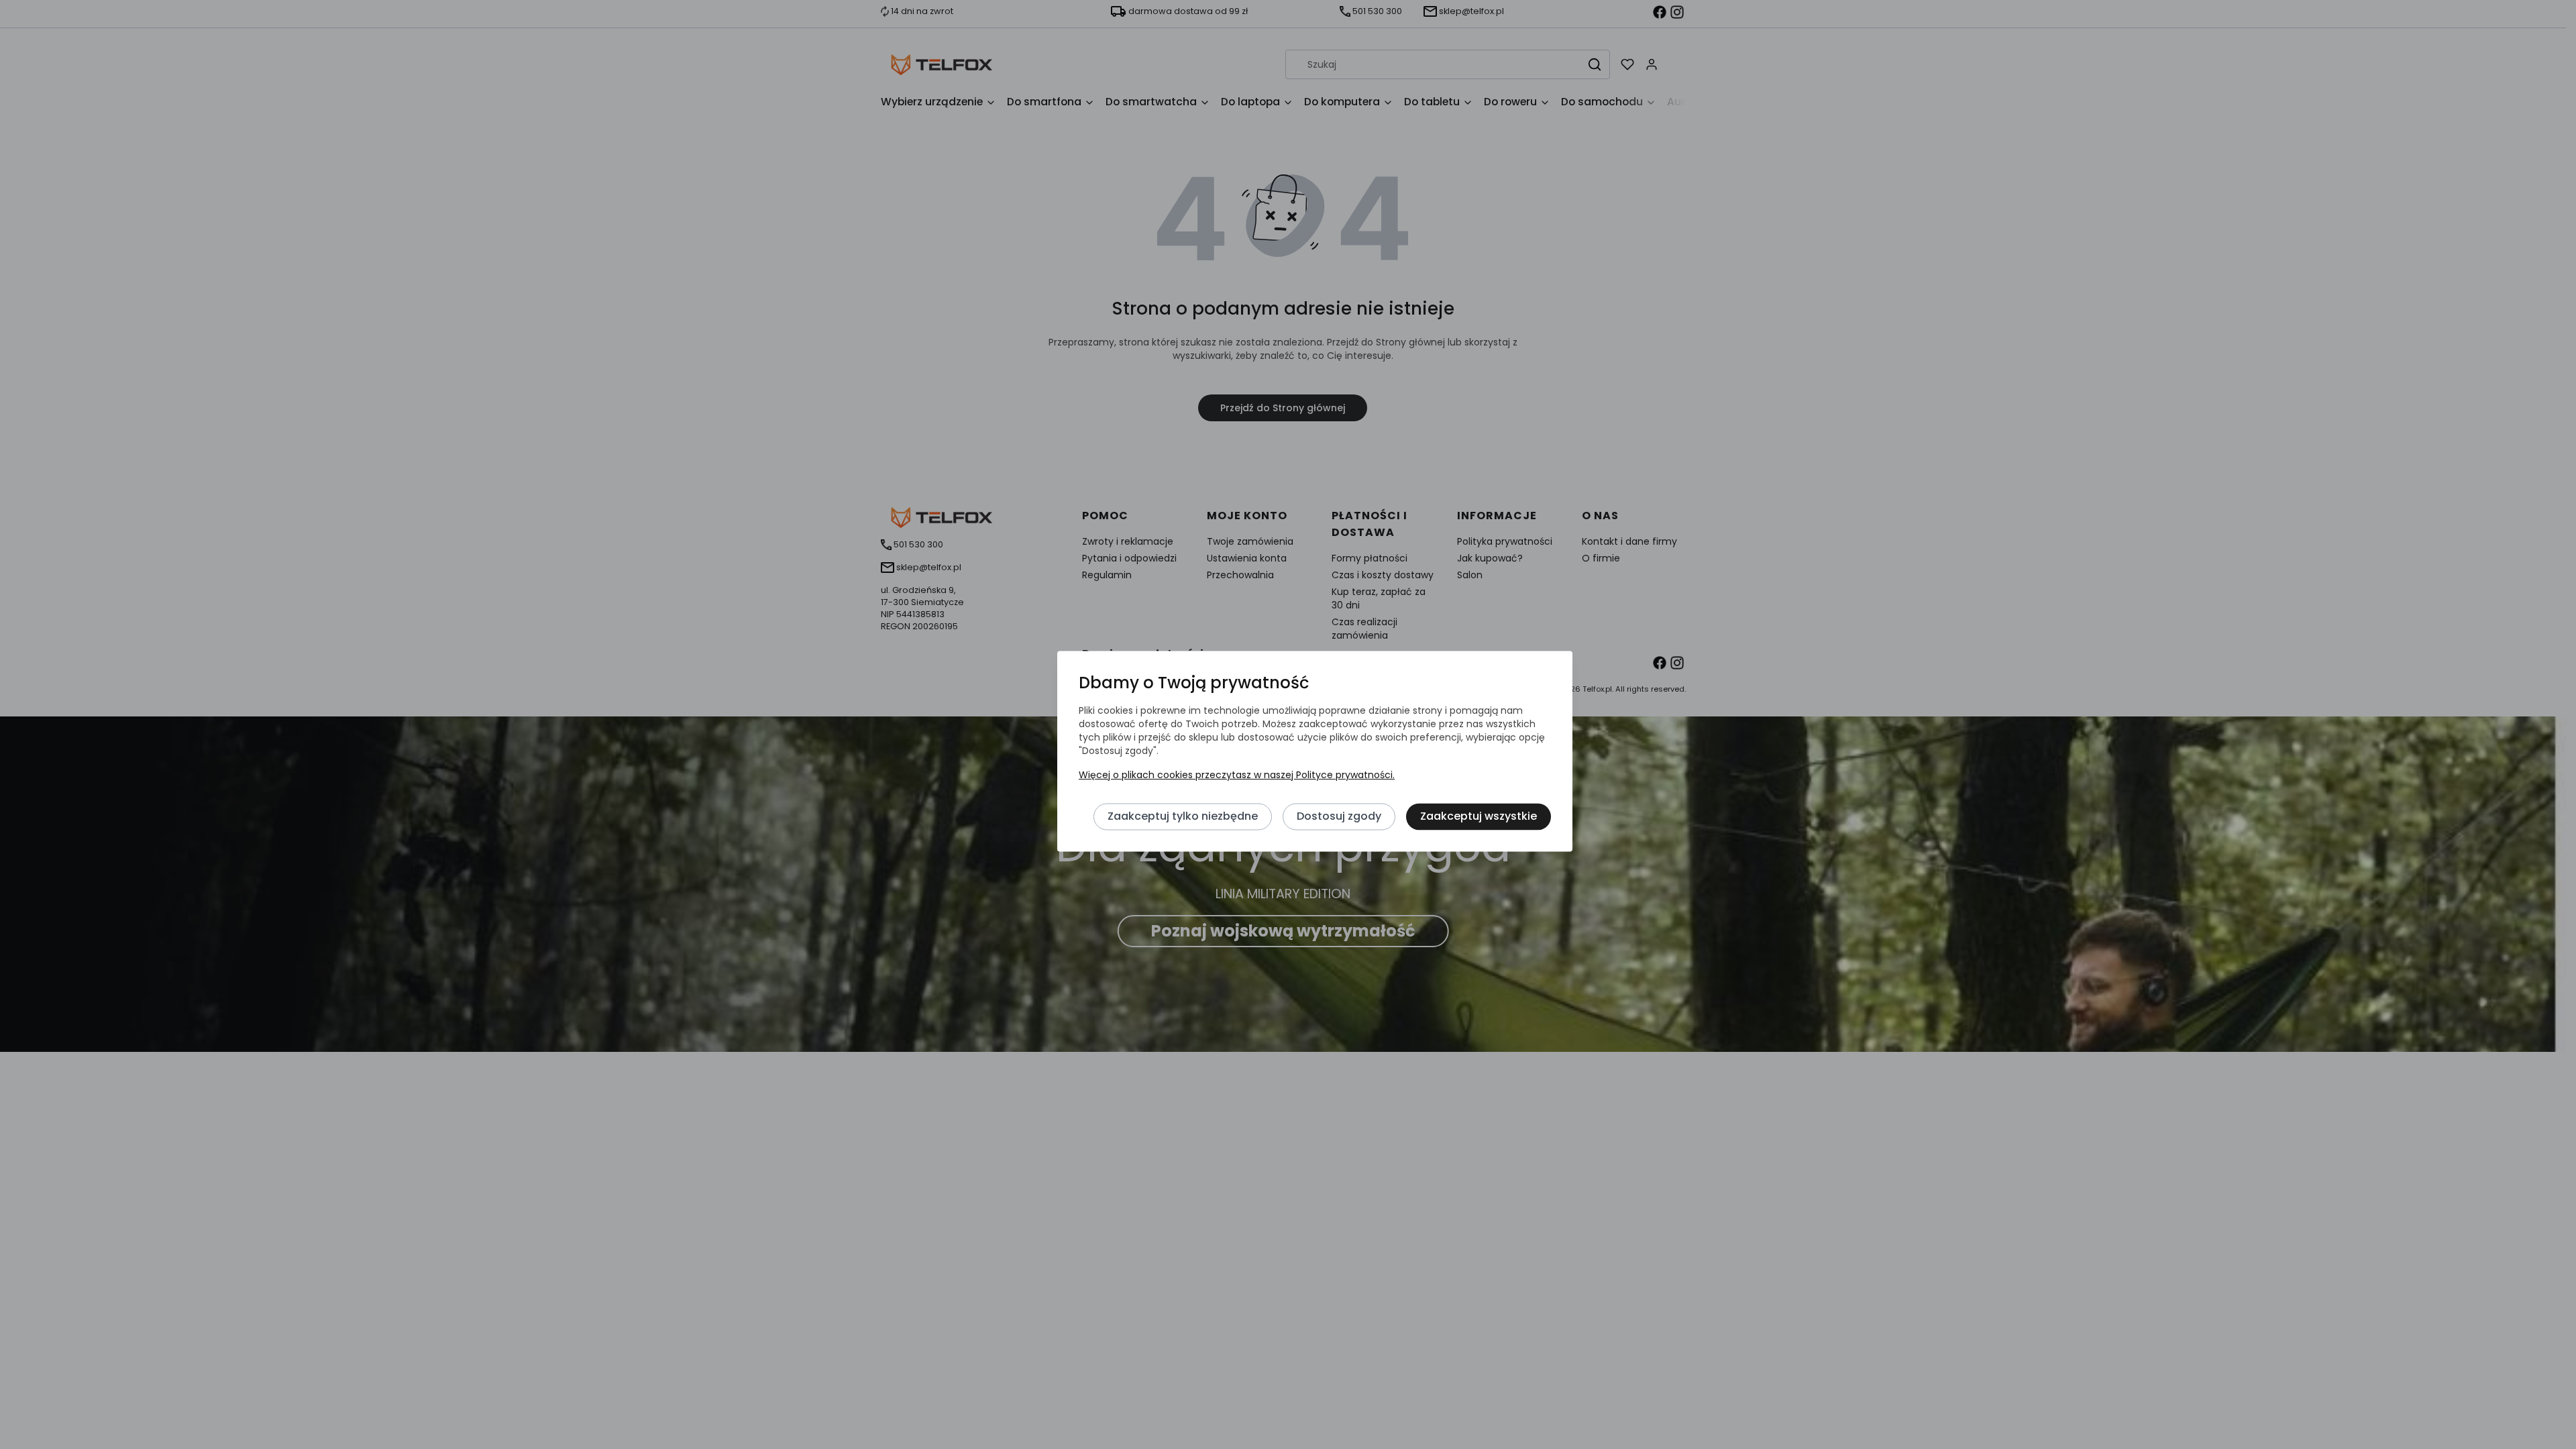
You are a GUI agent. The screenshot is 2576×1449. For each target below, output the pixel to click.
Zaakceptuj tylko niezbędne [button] (1183, 817)
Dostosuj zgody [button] (1339, 817)
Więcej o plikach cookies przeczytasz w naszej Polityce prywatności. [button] (1237, 775)
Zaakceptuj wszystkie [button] (1479, 817)
